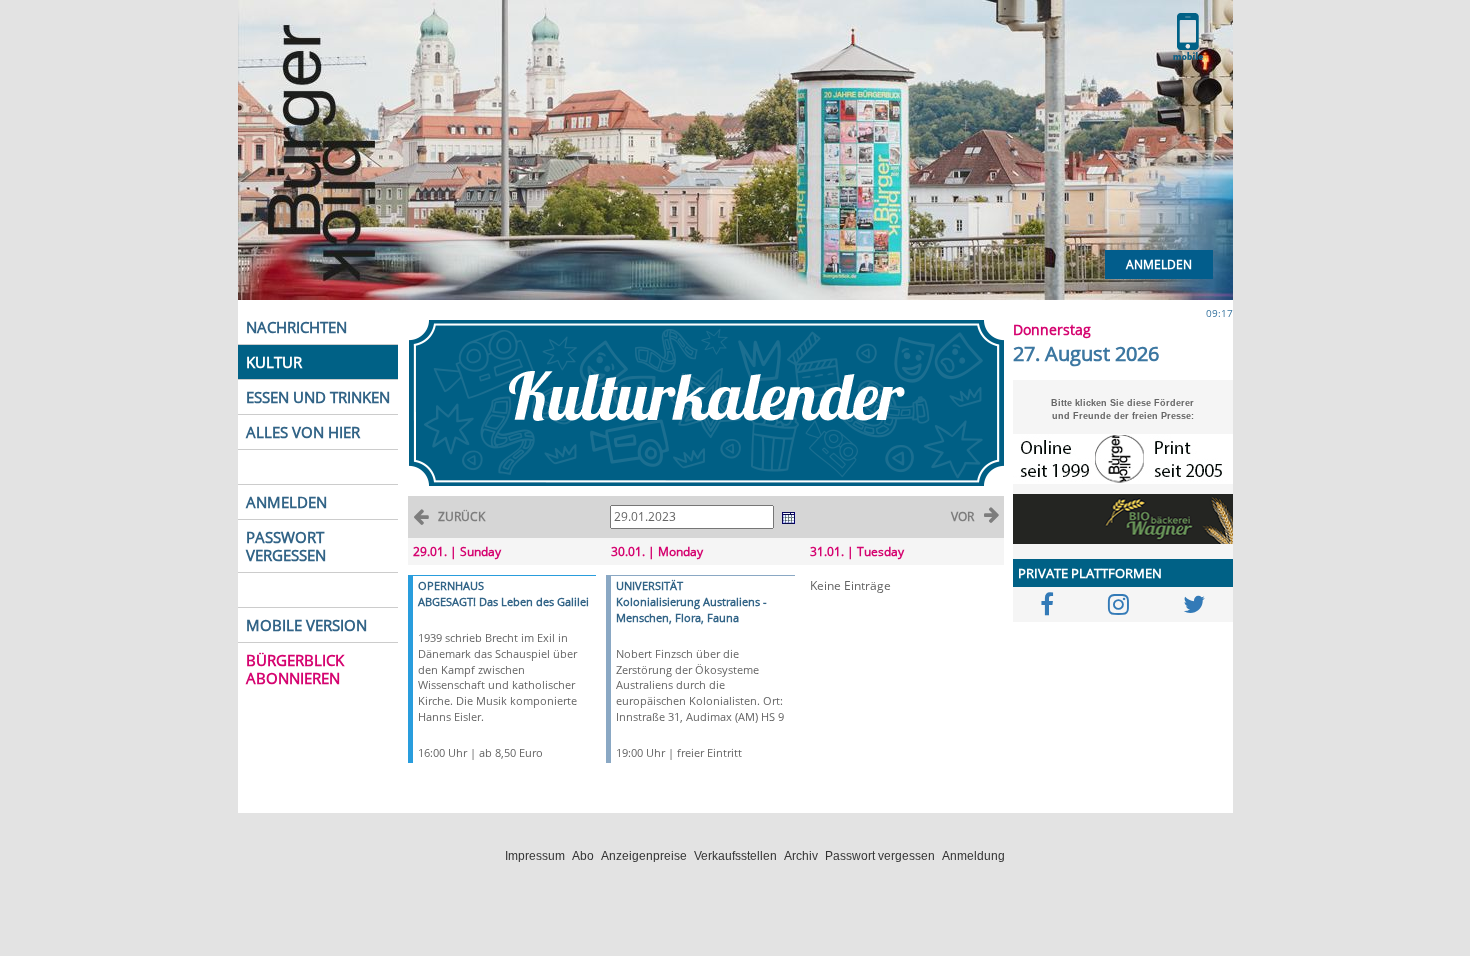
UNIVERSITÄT (649, 585)
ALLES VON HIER (303, 432)
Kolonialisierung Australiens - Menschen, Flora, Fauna (691, 609)
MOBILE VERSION (306, 625)
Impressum (535, 856)
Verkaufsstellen (735, 856)
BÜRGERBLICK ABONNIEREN (295, 669)
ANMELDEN (286, 502)
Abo (583, 856)
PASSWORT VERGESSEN (286, 546)
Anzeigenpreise (644, 856)
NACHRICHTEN (296, 327)
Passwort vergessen (880, 856)
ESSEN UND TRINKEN (318, 397)
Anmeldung (973, 856)
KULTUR (274, 362)
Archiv (801, 856)
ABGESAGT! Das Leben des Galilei (503, 601)
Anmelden (1159, 264)
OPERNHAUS (451, 585)
